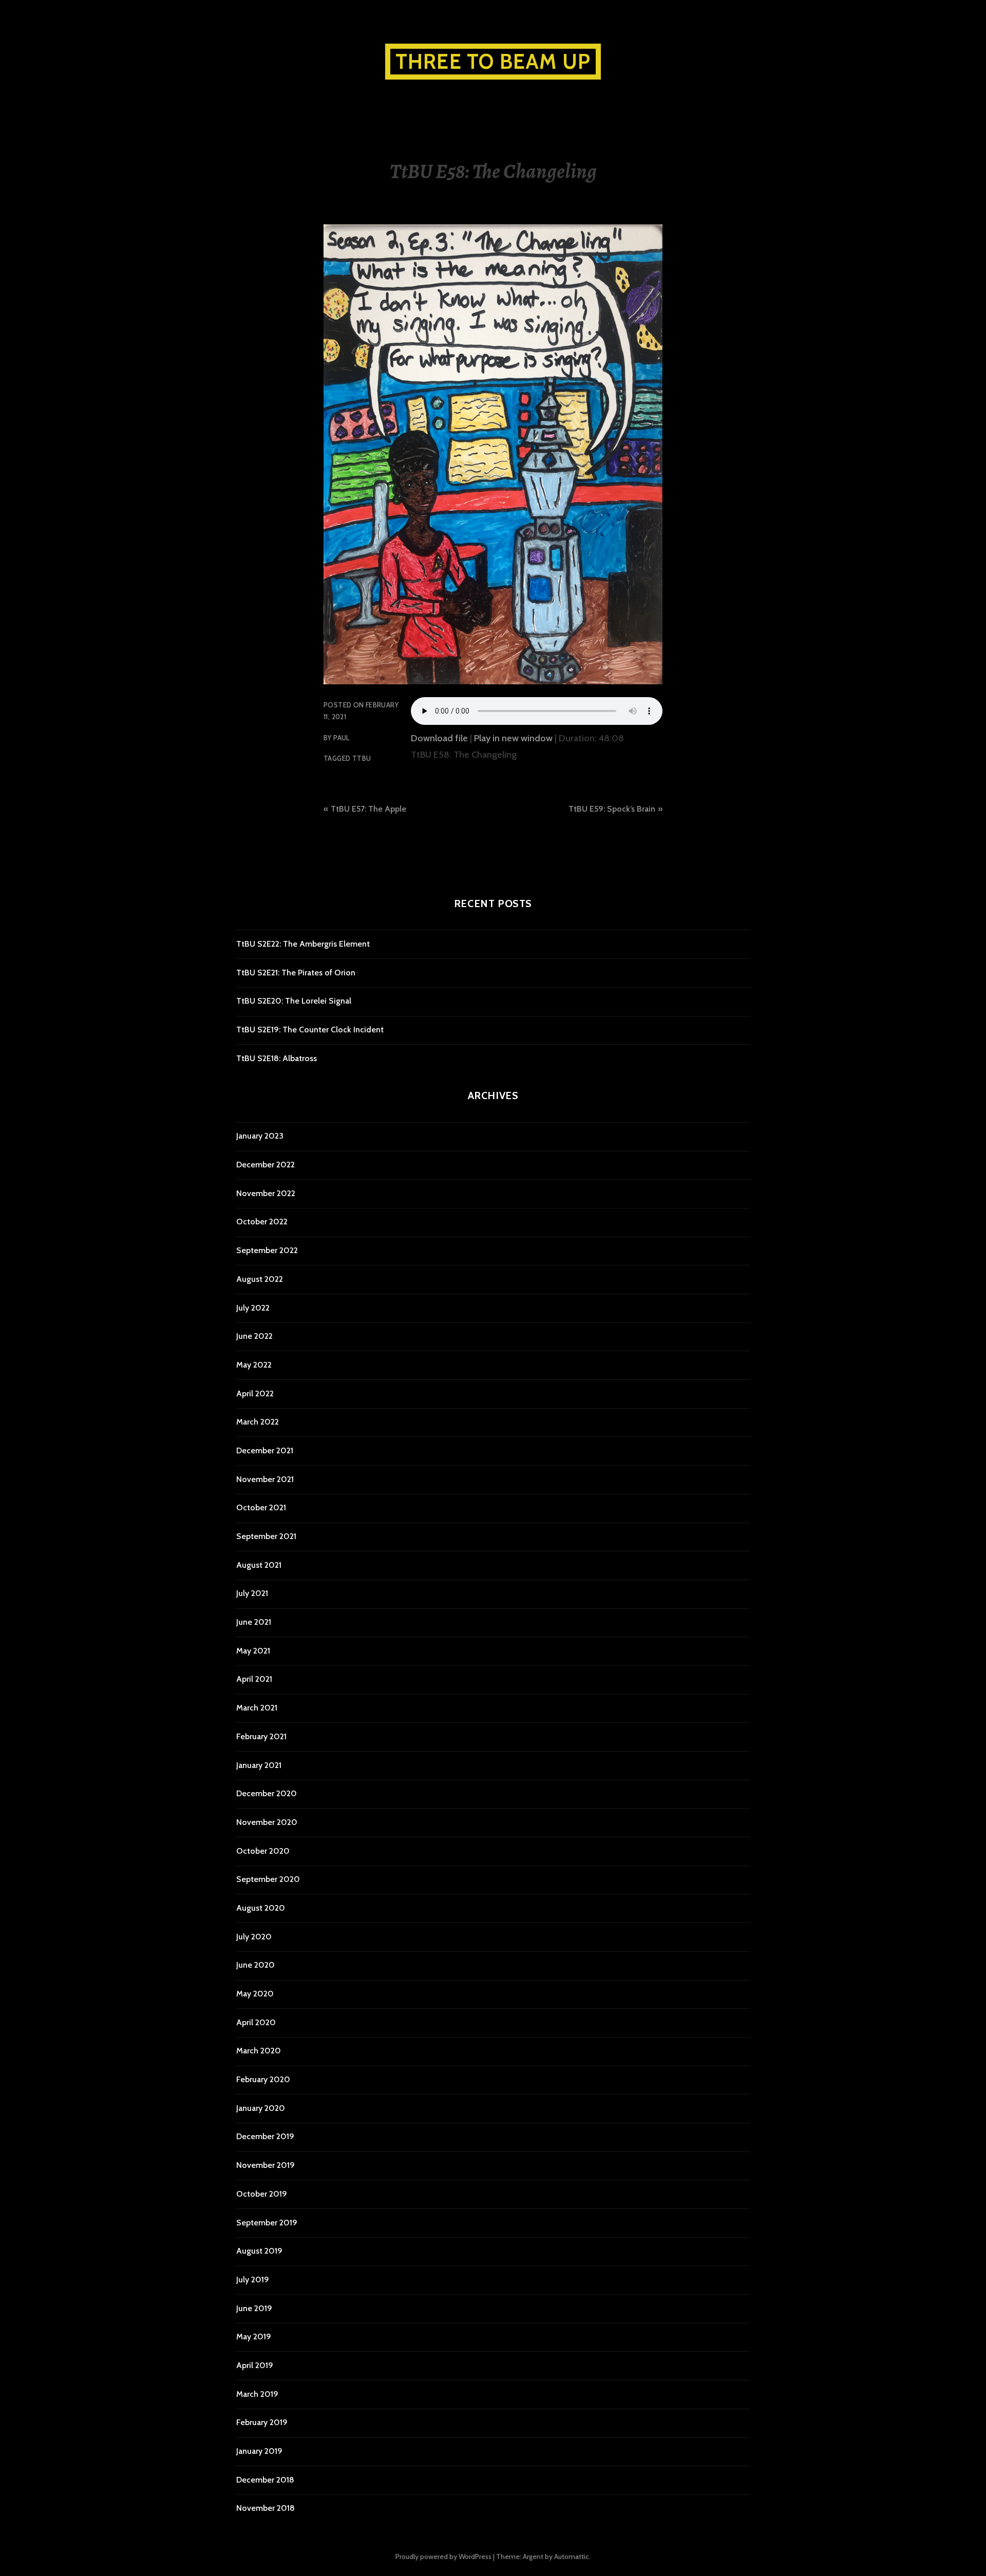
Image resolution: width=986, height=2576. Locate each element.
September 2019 (267, 2223)
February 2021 (261, 1736)
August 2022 (260, 1279)
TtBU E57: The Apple (368, 809)
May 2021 (253, 1651)
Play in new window (513, 738)
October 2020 (263, 1851)
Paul (342, 738)
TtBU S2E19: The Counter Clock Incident (310, 1030)
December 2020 (267, 1793)
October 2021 (261, 1507)
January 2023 (260, 1136)
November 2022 (266, 1193)
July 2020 (254, 1937)
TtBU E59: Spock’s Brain (612, 809)
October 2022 (262, 1222)
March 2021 (257, 1708)
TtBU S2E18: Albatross (277, 1058)
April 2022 (255, 1393)
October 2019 (262, 2194)
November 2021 (265, 1479)
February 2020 (263, 2079)
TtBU (362, 758)
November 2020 (267, 1822)
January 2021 (259, 1765)
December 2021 (265, 1450)
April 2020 (256, 2022)
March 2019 (257, 2394)
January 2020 (261, 2108)
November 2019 (266, 2165)
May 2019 (254, 2337)
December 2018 (265, 2480)
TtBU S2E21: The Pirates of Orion (296, 973)
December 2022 (266, 1165)
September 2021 (266, 1536)
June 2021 (254, 1622)
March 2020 (259, 2051)
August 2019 (259, 2251)
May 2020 (255, 1994)
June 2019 (254, 2308)
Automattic (572, 2556)
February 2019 (262, 2422)
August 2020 (261, 1908)
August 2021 (259, 1565)
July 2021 (252, 1593)
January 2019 (259, 2451)
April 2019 (255, 2365)
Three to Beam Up (493, 61)
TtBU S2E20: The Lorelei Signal (294, 1001)
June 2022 (254, 1336)
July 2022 (253, 1308)
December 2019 (265, 2136)
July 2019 (253, 2280)
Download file (439, 738)
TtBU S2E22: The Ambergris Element (303, 944)
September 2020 (268, 1879)
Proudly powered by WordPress (443, 2556)
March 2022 (258, 1422)
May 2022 (254, 1365)
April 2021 (254, 1679)
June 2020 (255, 1965)
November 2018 (266, 2508)
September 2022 (267, 1250)
